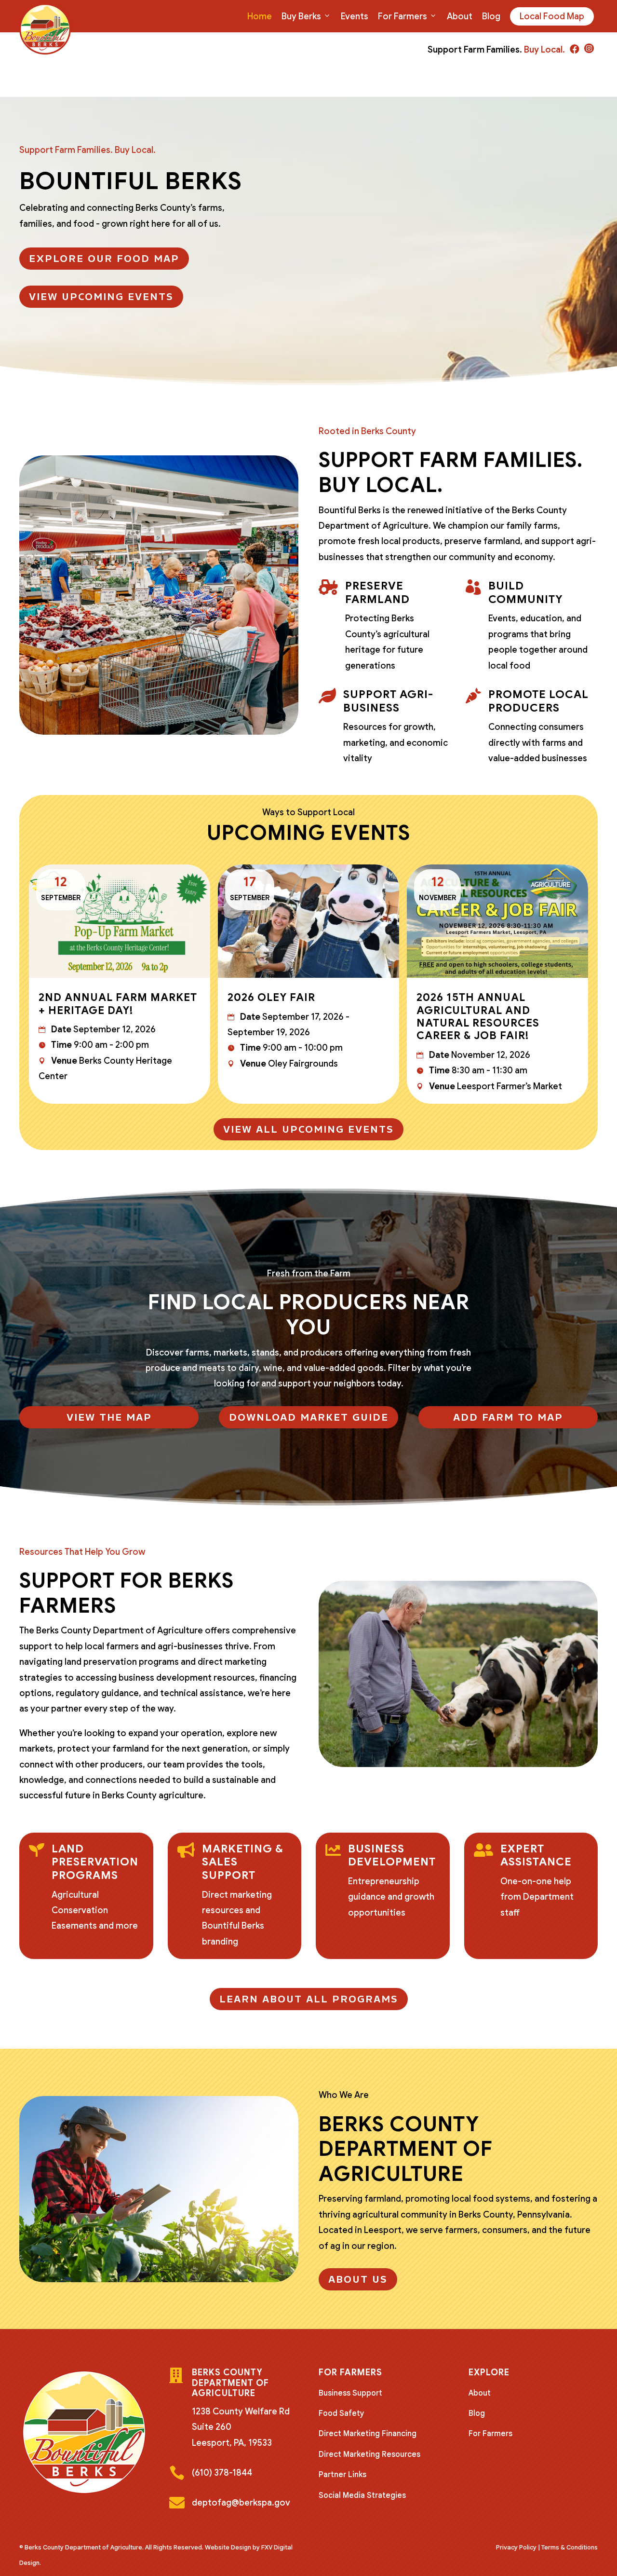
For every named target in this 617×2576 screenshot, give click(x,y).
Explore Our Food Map (104, 259)
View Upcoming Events (101, 297)
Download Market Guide (309, 1417)
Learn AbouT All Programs (309, 1999)
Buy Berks (301, 16)
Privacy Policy (516, 2547)
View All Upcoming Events (308, 1129)
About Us (358, 2279)
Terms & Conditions (570, 2547)
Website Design (228, 2547)
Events (355, 16)
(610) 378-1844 (222, 2473)
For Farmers (402, 16)
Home (260, 16)
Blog (491, 16)
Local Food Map (552, 16)
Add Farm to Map (508, 1417)
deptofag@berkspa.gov (241, 2503)
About (460, 16)
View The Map (109, 1417)
